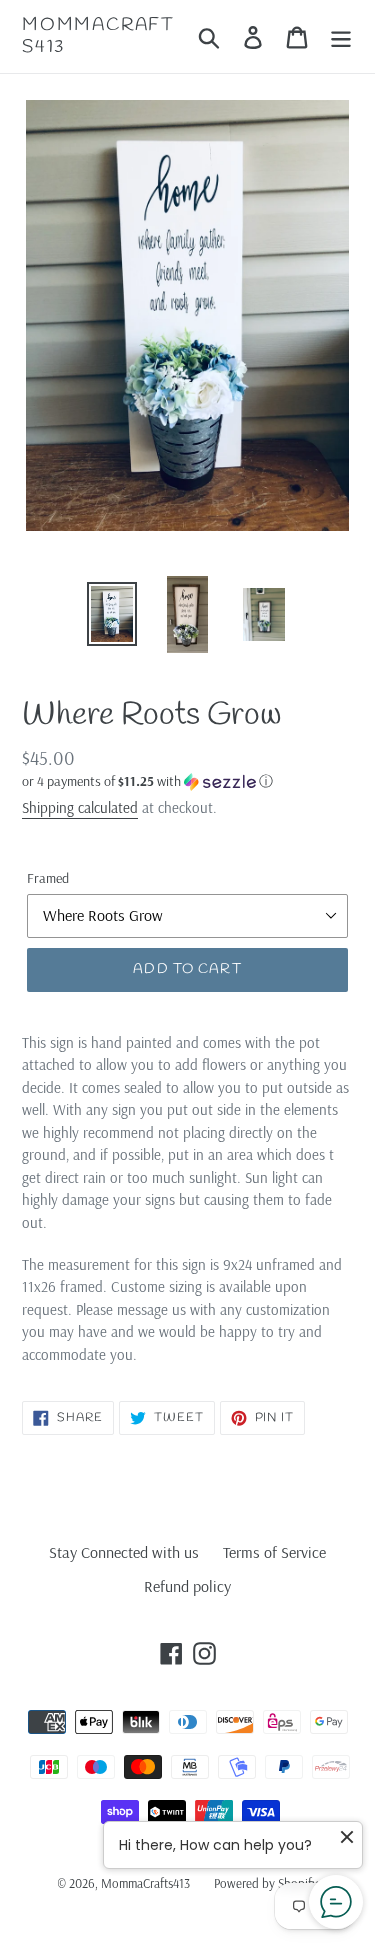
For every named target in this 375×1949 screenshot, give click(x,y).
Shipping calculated (80, 807)
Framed (48, 878)
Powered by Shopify (266, 1883)
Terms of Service (274, 1552)
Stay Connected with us (124, 1552)
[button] (187, 781)
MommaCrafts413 (98, 36)
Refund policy (187, 1586)
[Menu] (341, 37)
